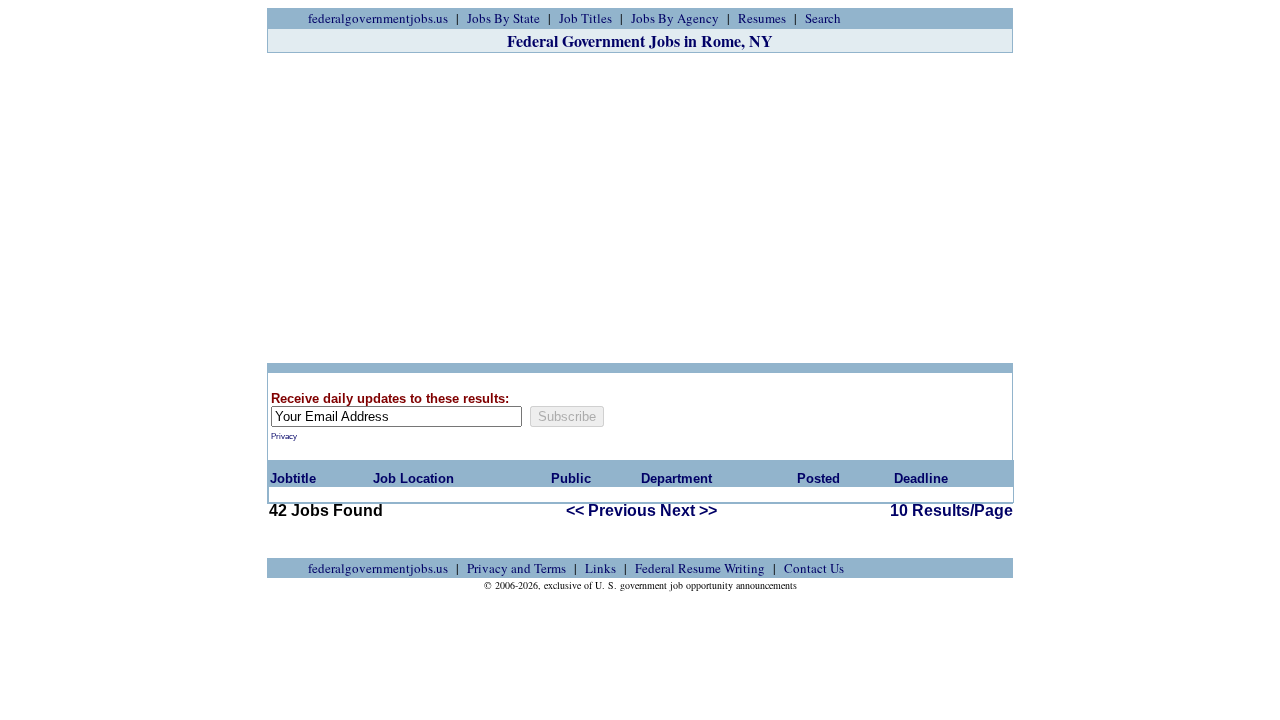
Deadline (921, 478)
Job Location (413, 478)
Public (571, 478)
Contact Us (814, 568)
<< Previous (611, 510)
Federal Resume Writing (700, 568)
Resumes (762, 18)
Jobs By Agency (675, 18)
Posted (818, 478)
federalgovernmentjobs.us (378, 18)
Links (600, 568)
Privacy (284, 436)
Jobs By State (503, 18)
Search (823, 18)
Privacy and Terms (516, 568)
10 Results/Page (951, 510)
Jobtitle (293, 478)
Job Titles (585, 18)
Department (676, 478)
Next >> (688, 510)
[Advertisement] (640, 208)
